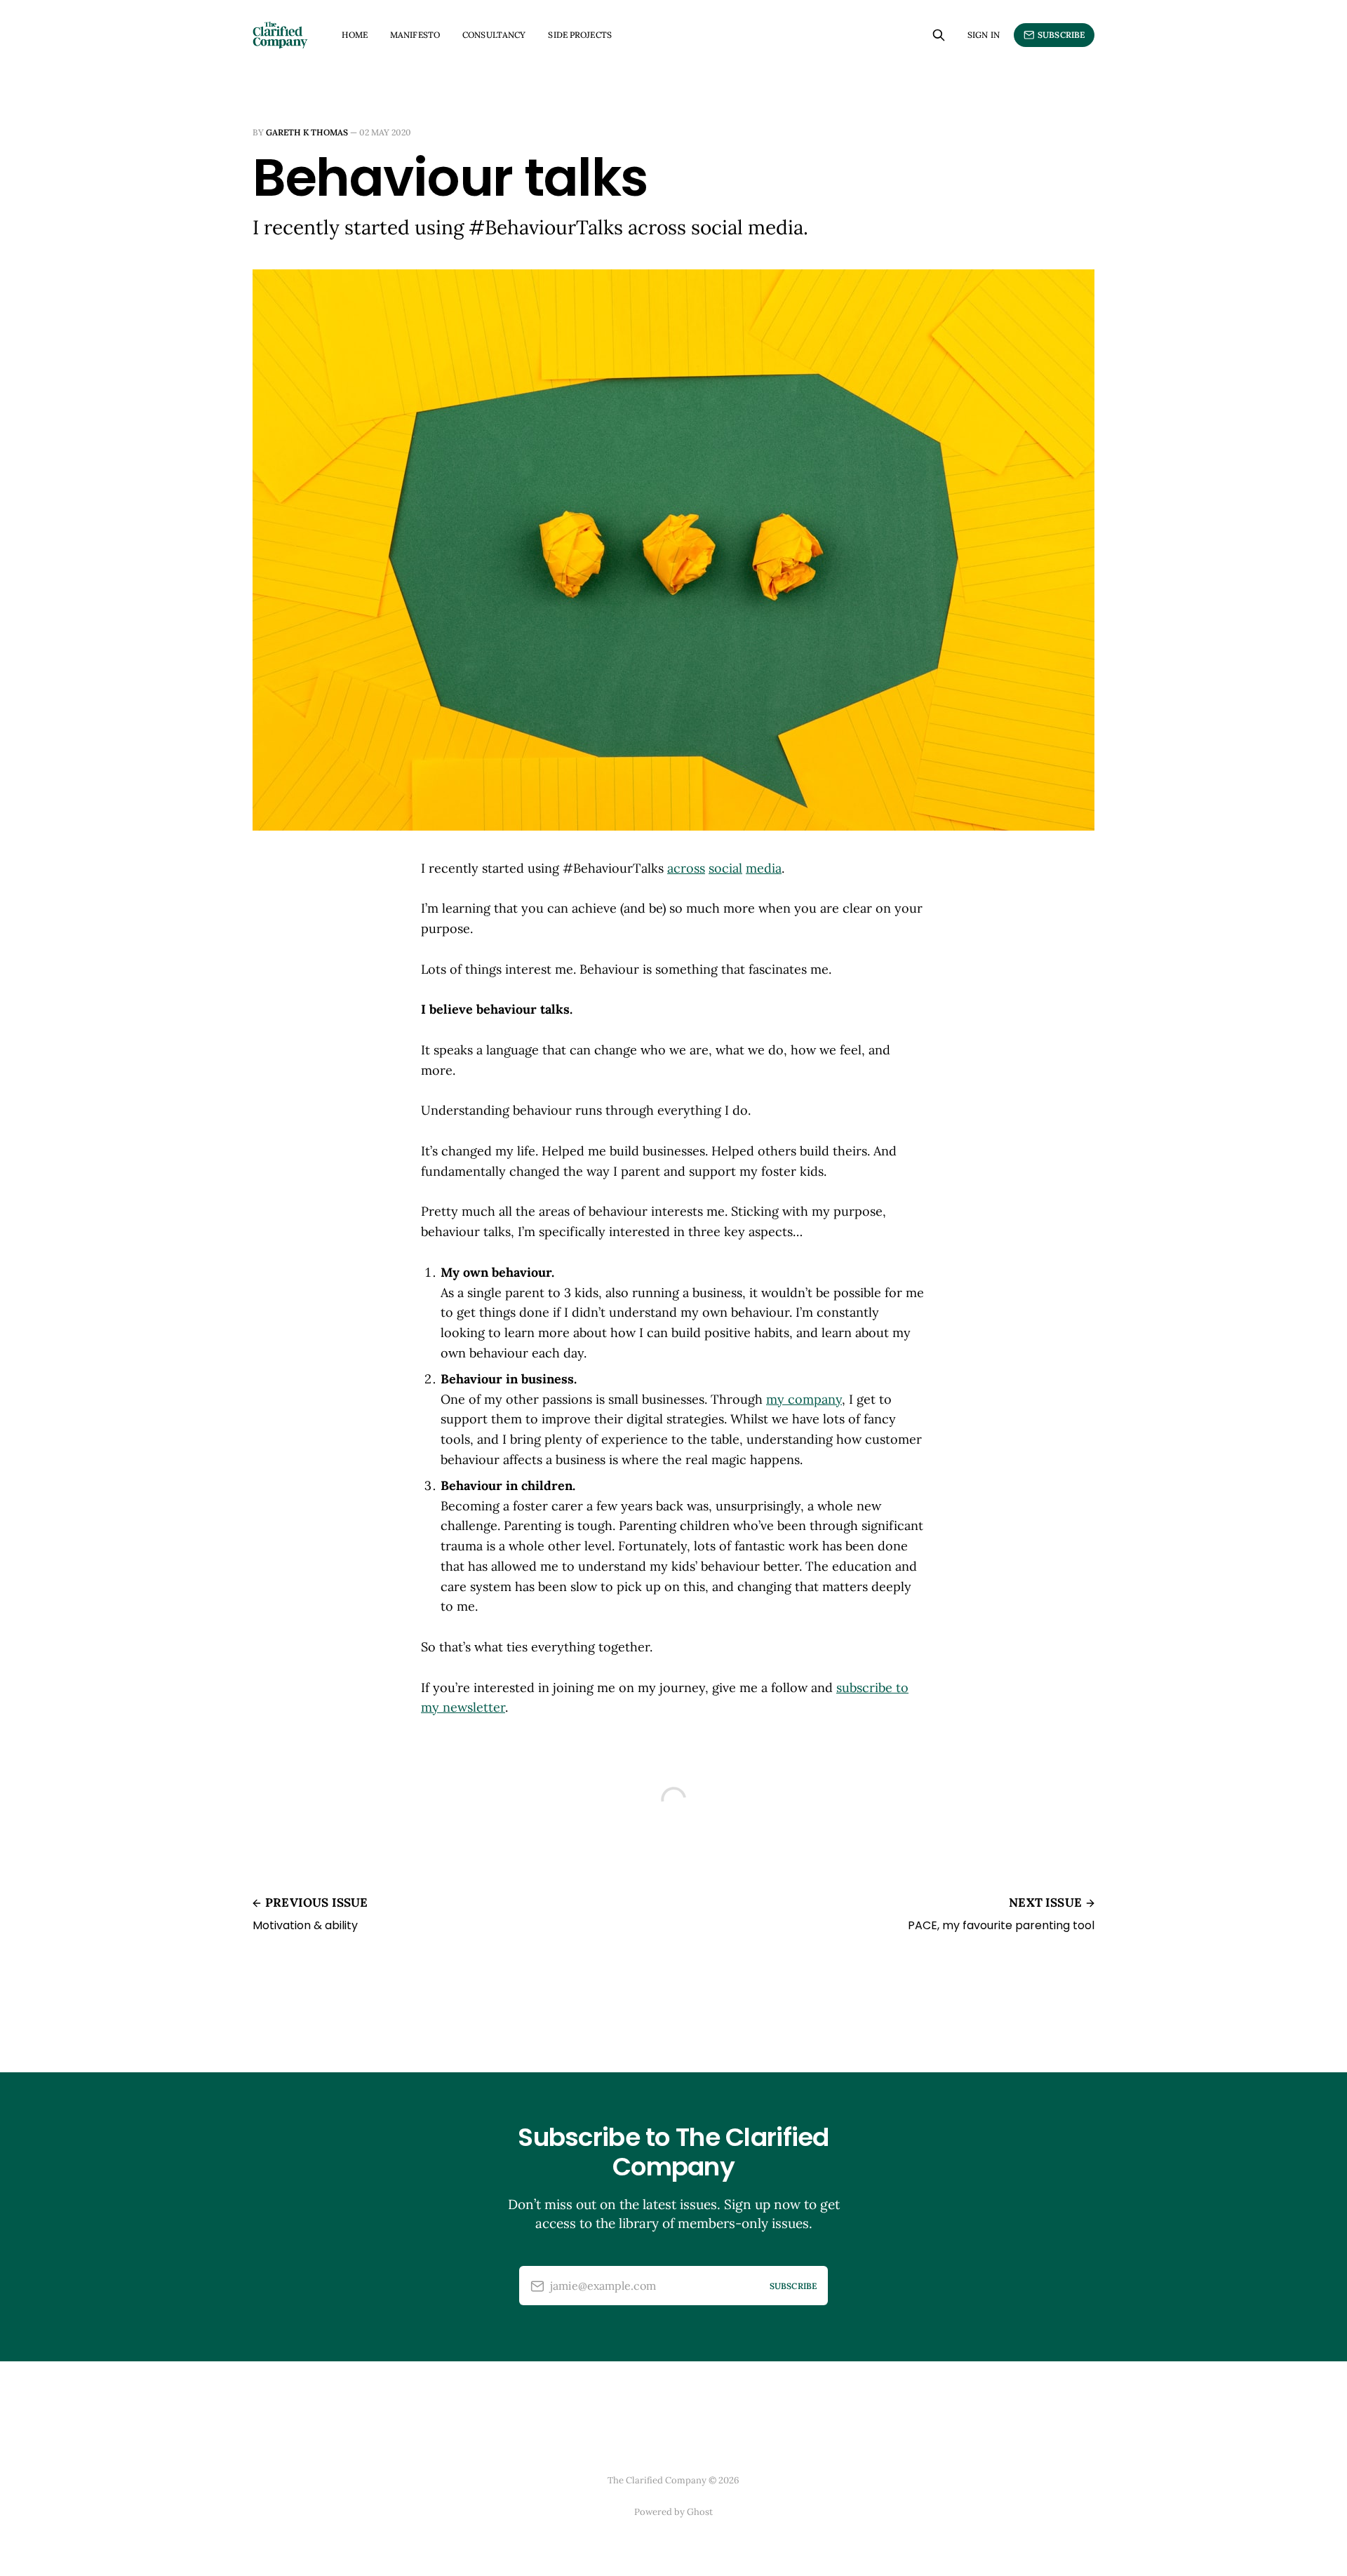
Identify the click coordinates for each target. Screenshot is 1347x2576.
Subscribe (1061, 35)
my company (804, 1399)
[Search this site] (939, 35)
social (725, 868)
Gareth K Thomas (307, 132)
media (764, 868)
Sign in (984, 35)
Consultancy (494, 35)
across (686, 868)
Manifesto (415, 35)
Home (354, 35)
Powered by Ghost (673, 2512)
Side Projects (580, 35)
